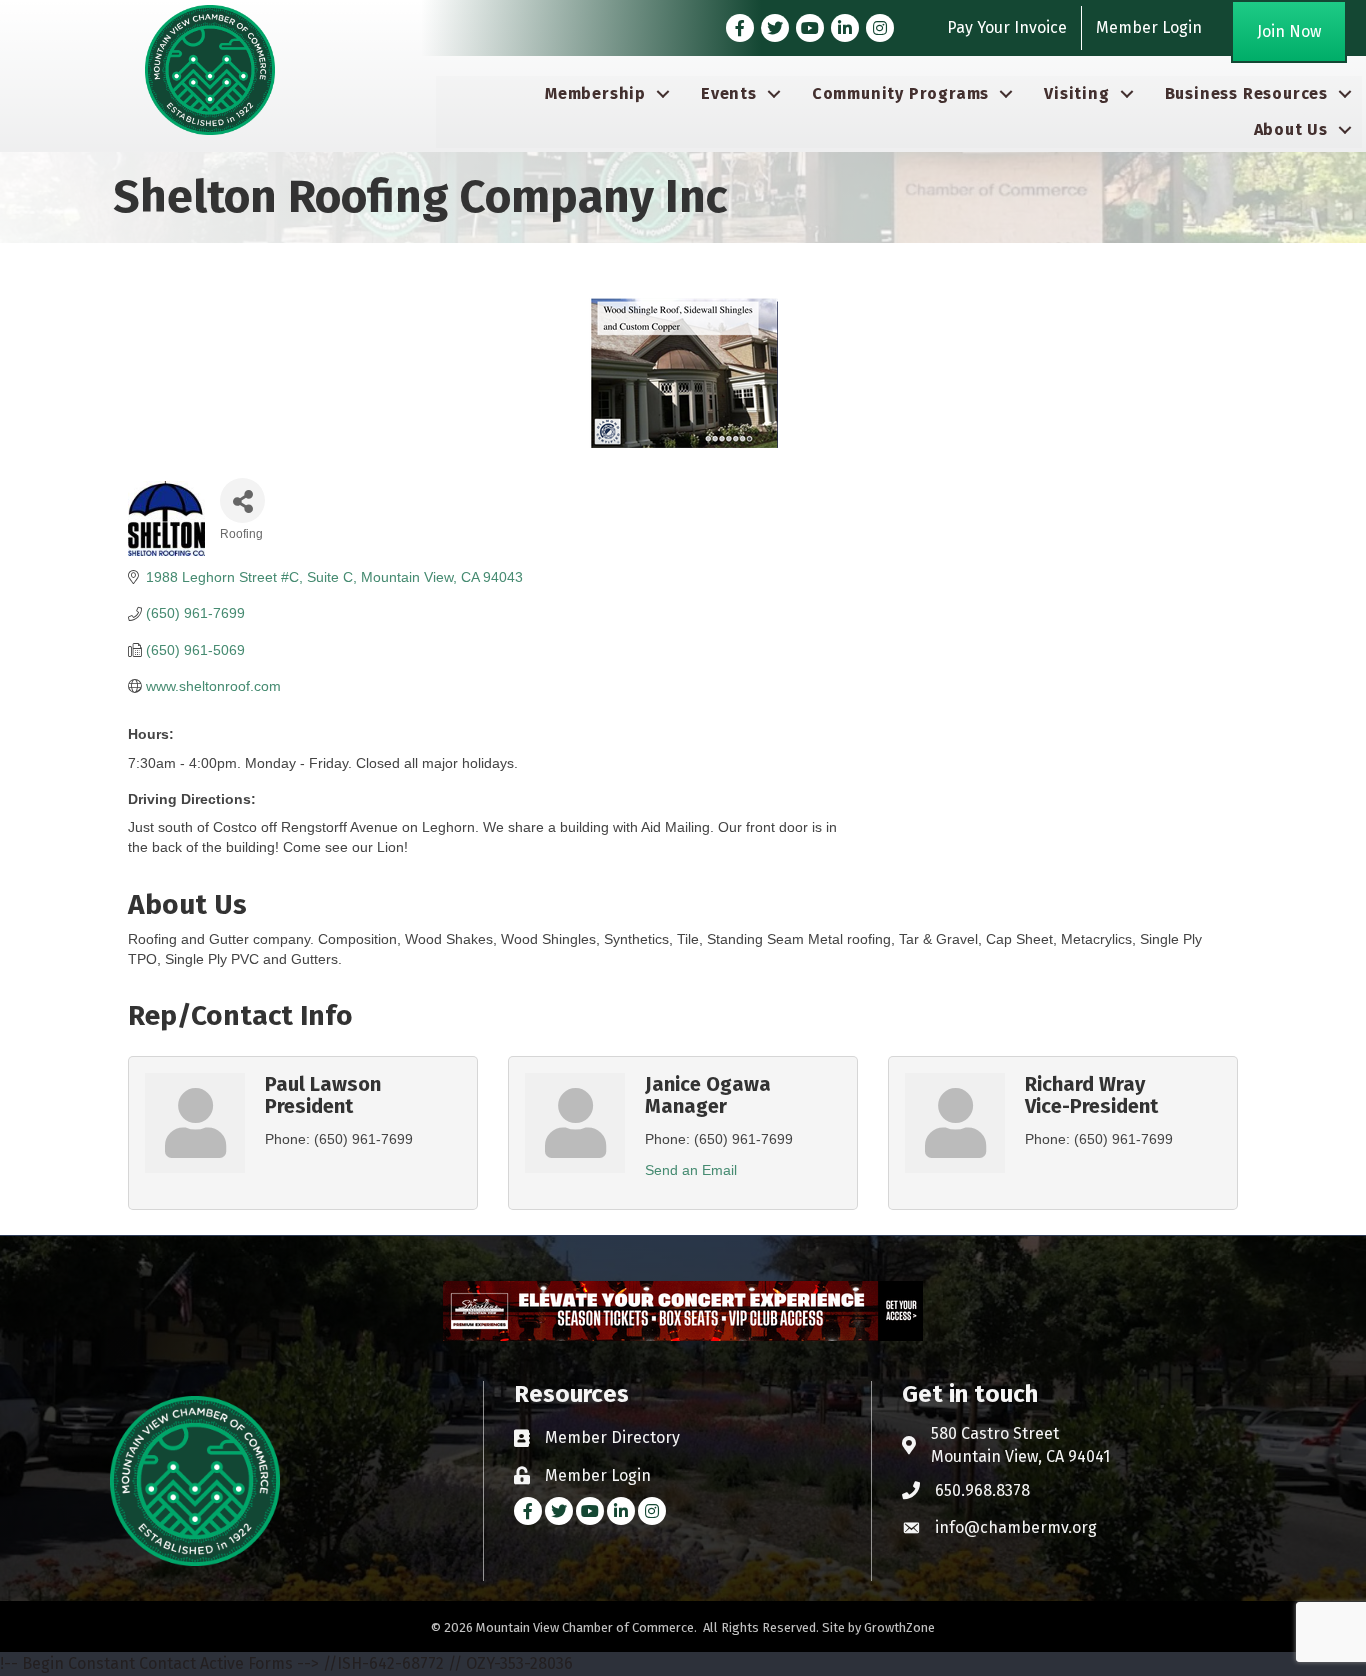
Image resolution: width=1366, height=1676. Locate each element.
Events (729, 93)
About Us (1291, 129)
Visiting (1076, 93)
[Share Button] (242, 500)
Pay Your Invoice (1007, 27)
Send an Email (691, 1170)
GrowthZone (899, 1627)
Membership (595, 93)
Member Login (1149, 27)
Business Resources (1246, 93)
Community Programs (900, 93)
